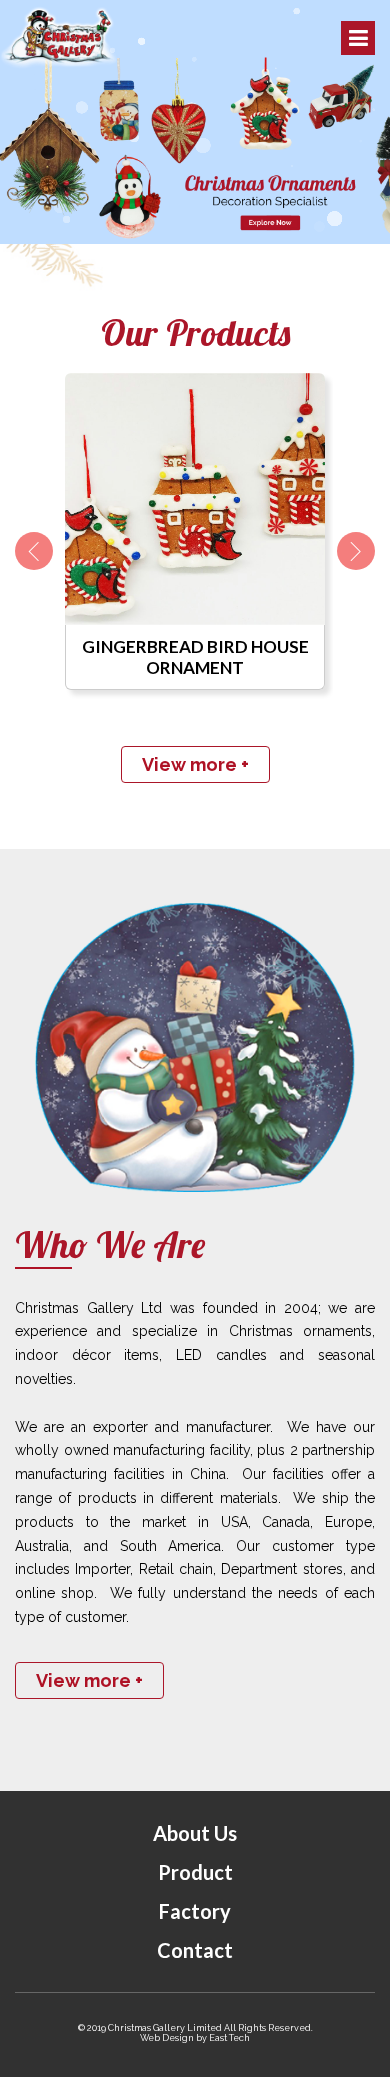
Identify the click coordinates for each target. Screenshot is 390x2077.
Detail (195, 503)
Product (195, 1872)
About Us (195, 1833)
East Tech (229, 2038)
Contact (195, 1950)
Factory (195, 1911)
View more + (195, 764)
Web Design (167, 2038)
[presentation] (34, 551)
